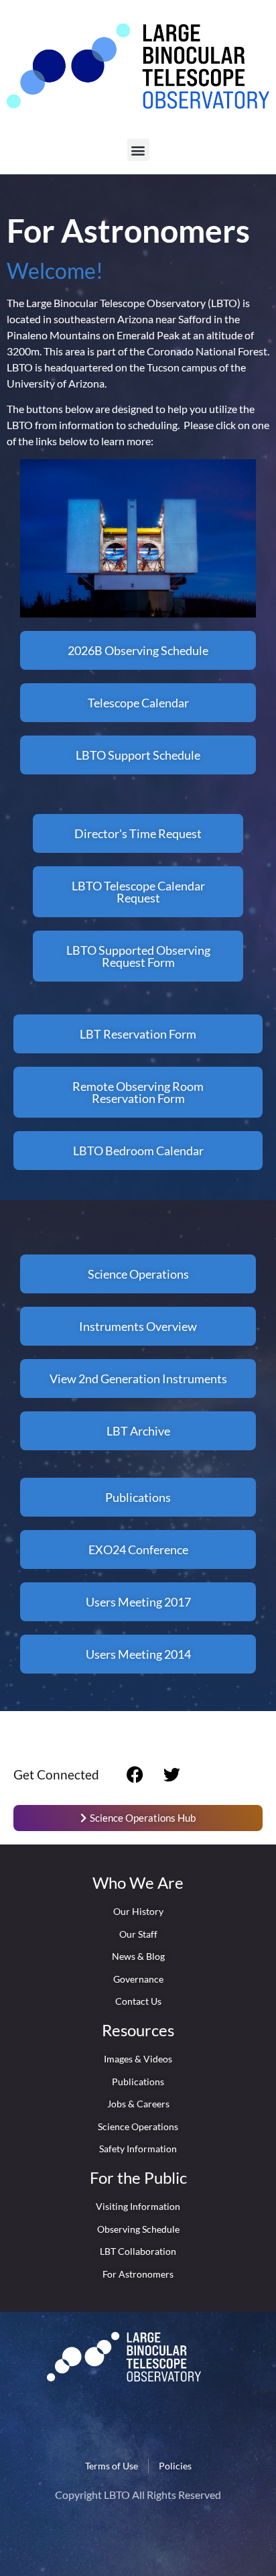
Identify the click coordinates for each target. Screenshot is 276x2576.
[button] (138, 150)
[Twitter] (172, 1775)
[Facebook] (135, 1775)
